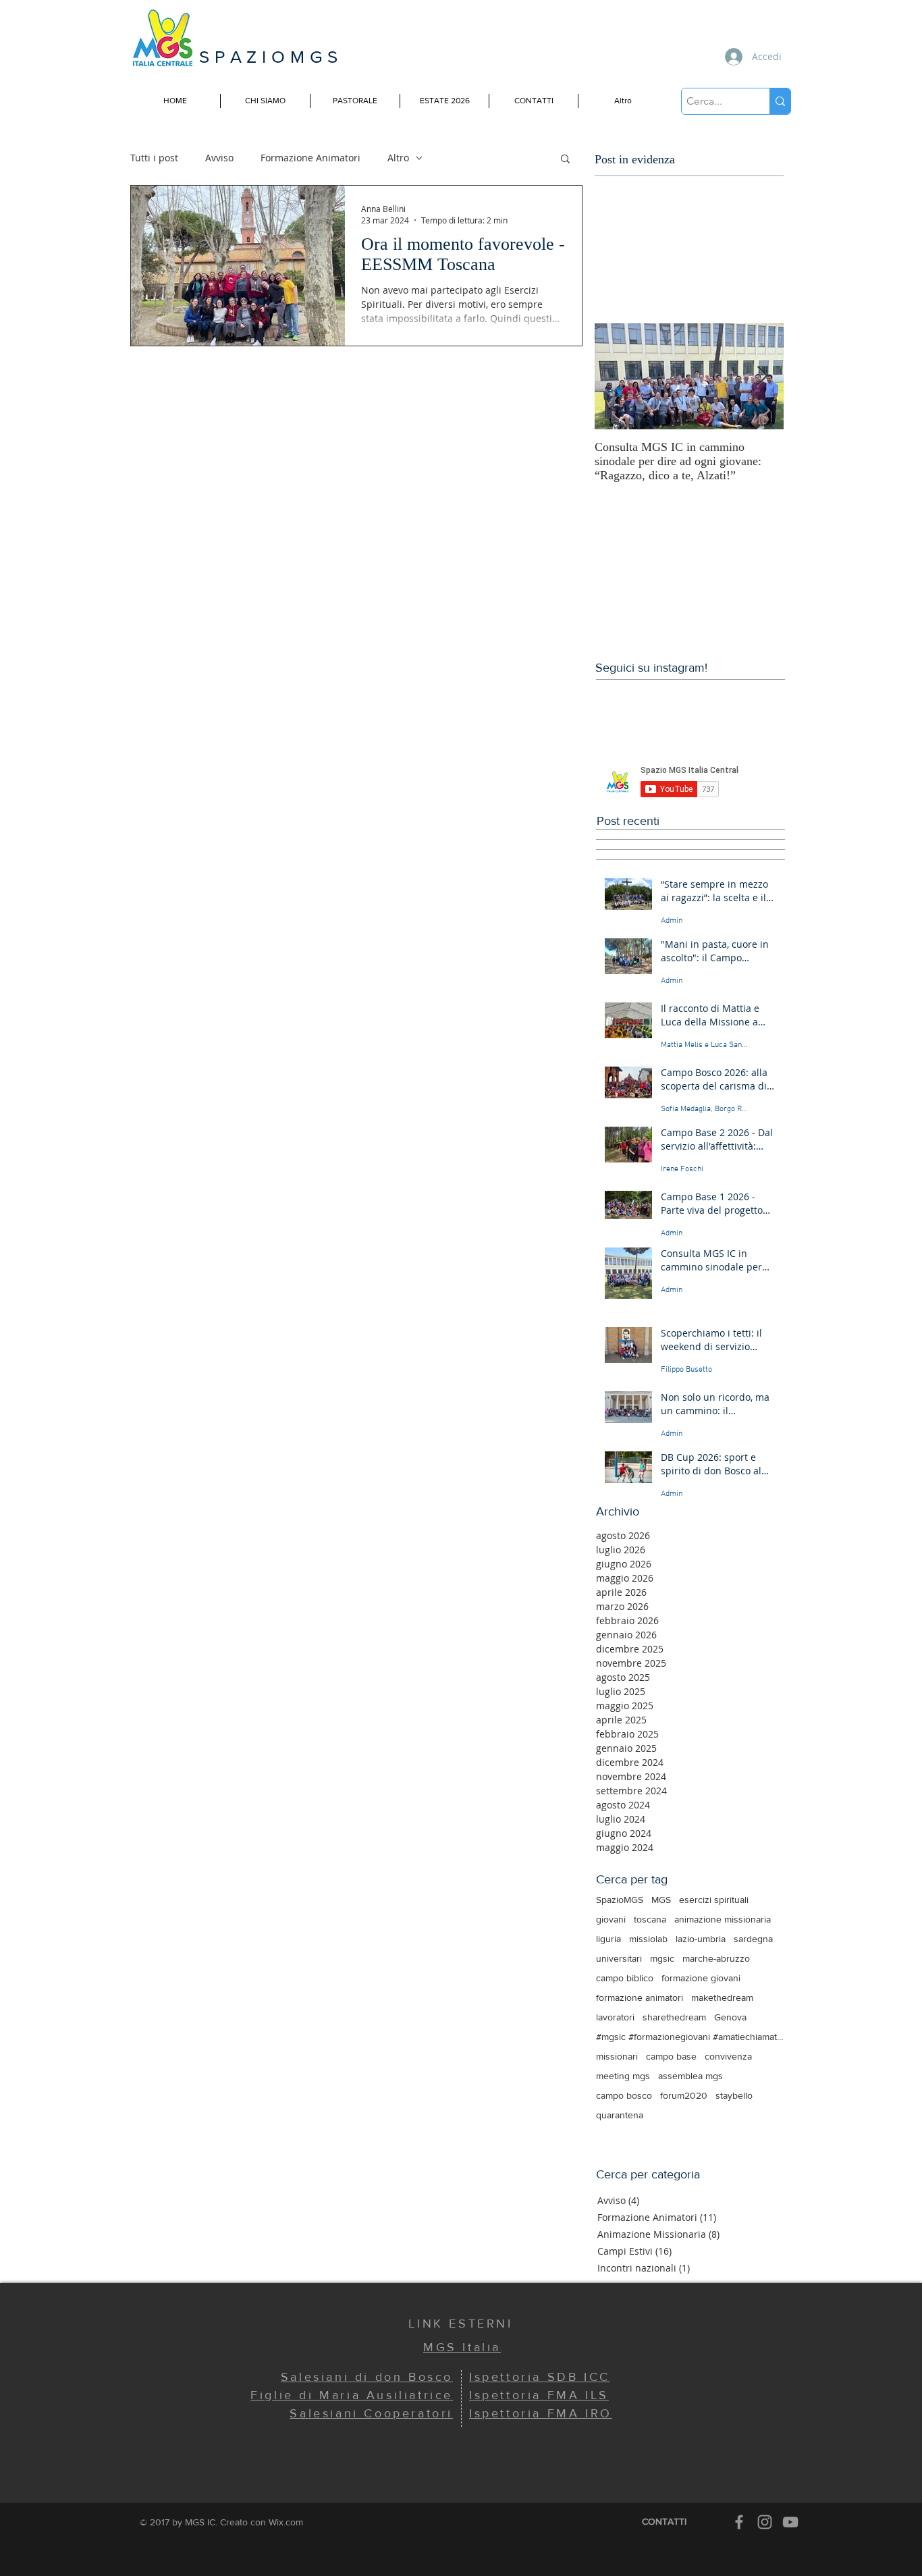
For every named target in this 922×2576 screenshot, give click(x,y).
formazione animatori (640, 1997)
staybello (734, 2095)
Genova (730, 2017)
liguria (608, 1939)
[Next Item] (762, 376)
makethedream (722, 1997)
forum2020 (684, 2095)
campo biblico (625, 1978)
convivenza (728, 2056)
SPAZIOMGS (271, 57)
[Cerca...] (780, 101)
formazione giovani (701, 1978)
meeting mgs (623, 2076)
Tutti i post (154, 158)
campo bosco (624, 2095)
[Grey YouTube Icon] (790, 2522)
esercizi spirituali (714, 1900)
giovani (611, 1919)
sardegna (753, 1939)
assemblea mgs (690, 2076)
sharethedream (674, 2017)
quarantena (620, 2115)
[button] (565, 160)
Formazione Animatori (310, 158)
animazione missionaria (723, 1919)
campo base (671, 2056)
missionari (617, 2056)
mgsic (662, 1958)
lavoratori (615, 2017)
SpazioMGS (620, 1900)
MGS (661, 1900)
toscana (650, 1919)
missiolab (648, 1939)
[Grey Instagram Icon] (765, 2522)
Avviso (219, 158)
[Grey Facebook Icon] (739, 2522)
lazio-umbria (701, 1939)
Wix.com (286, 2522)
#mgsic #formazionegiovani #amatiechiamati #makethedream (690, 2037)
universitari (619, 1958)
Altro (398, 158)
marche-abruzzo (716, 1958)
